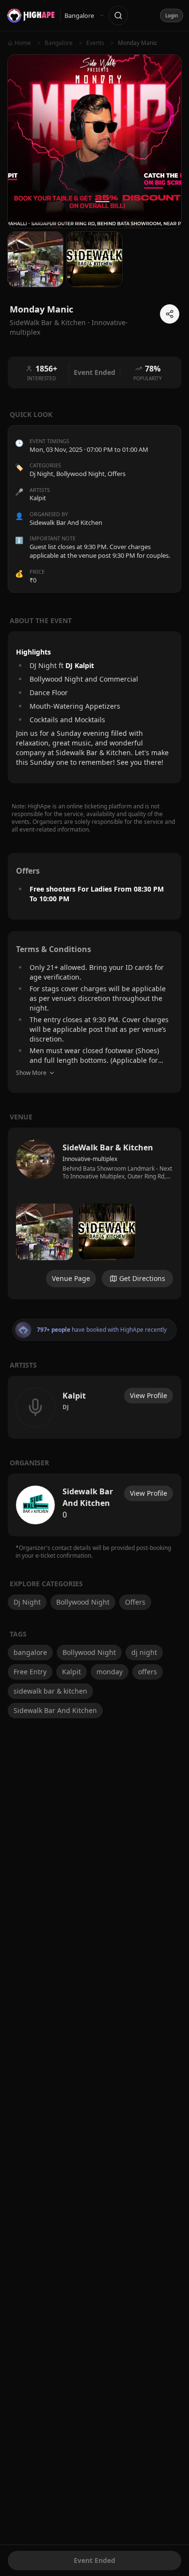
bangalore (30, 1652)
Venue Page (71, 1278)
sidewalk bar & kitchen (50, 1691)
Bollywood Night (80, 474)
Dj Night (41, 474)
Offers (117, 474)
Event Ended (94, 2560)
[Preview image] (44, 1232)
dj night (144, 1652)
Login (172, 15)
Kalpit (71, 1672)
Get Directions (142, 1278)
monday (110, 1672)
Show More (31, 1073)
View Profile (149, 1395)
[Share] (170, 314)
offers (148, 1672)
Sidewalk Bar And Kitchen (55, 1710)
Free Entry (30, 1672)
